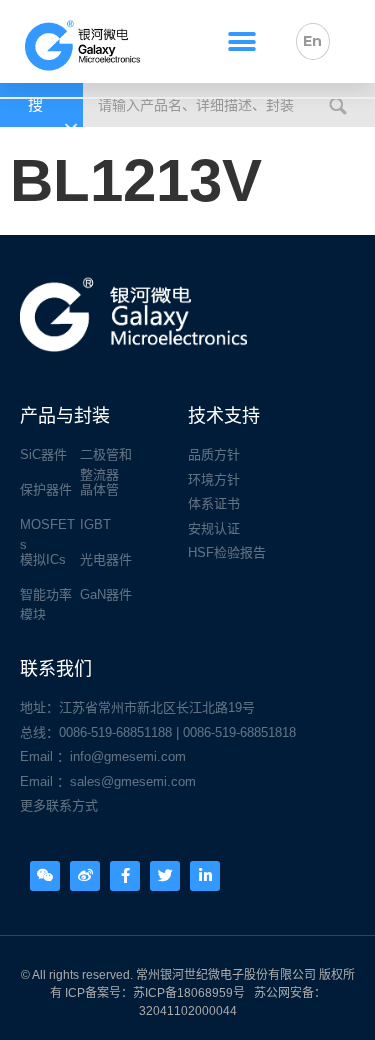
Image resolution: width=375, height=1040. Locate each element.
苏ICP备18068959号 (189, 993)
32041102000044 (188, 1011)
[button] (241, 41)
